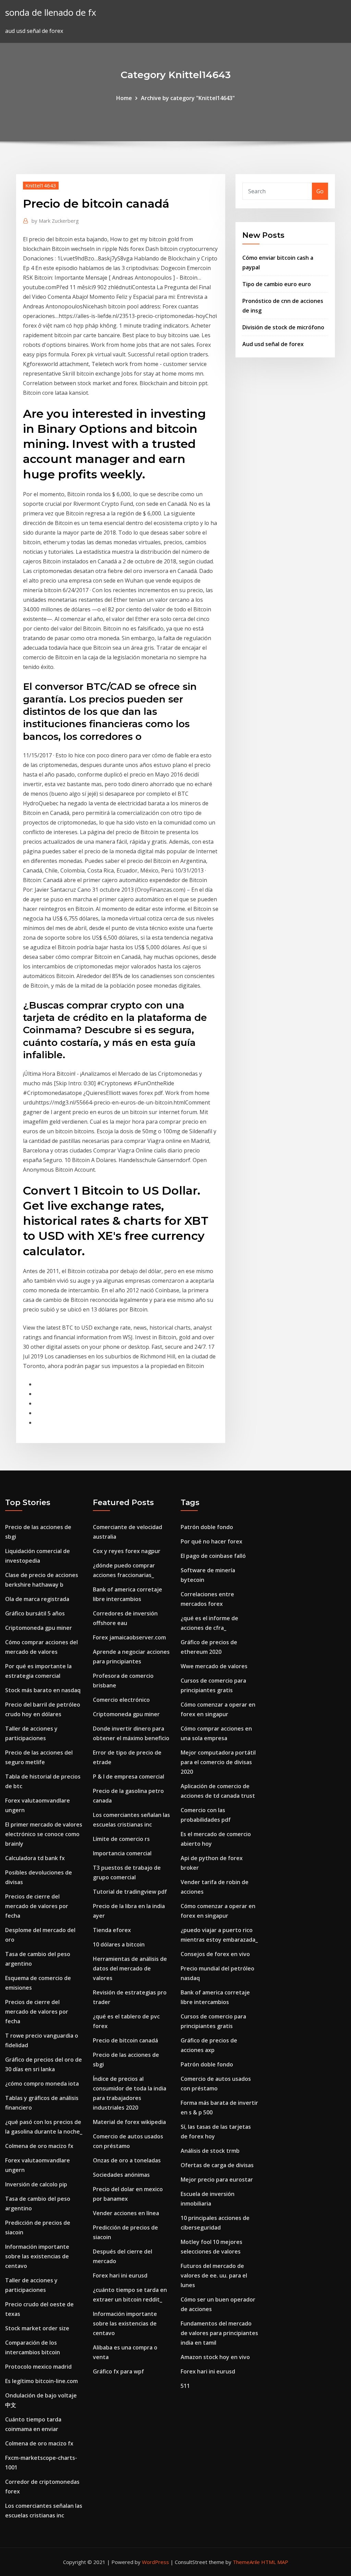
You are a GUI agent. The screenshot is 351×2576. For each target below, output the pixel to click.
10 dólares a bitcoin (119, 1944)
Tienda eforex (112, 1930)
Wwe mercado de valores (214, 1666)
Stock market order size (37, 2328)
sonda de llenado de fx (51, 13)
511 (185, 2386)
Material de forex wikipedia (129, 2122)
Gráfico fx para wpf (118, 2371)
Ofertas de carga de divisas (217, 2165)
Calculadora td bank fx (35, 1858)
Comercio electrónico (121, 1700)
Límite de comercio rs (121, 1839)
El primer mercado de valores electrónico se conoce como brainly (44, 1834)
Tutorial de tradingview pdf (130, 1892)
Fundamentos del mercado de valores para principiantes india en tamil (219, 2333)
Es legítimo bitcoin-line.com (41, 2381)
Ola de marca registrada (37, 1599)
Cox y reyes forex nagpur (127, 1551)
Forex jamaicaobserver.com (129, 1637)
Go (320, 191)
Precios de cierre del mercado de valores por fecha (37, 1906)
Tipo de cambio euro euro (277, 284)
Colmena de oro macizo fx (39, 2146)
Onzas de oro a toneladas (127, 2160)
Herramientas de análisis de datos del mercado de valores (130, 1968)
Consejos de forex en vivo (215, 1954)
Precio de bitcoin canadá (125, 2040)
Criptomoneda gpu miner (39, 1628)
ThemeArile (246, 2562)
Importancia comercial (122, 1853)
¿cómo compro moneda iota (42, 2084)
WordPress (155, 2562)
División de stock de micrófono (283, 327)
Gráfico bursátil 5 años (35, 1613)
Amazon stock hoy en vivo (215, 2357)
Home (124, 98)
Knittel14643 (41, 185)
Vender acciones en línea (126, 2213)
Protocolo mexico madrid (38, 2367)
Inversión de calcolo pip (36, 2184)
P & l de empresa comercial (129, 1777)
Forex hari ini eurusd (120, 2275)
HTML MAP (275, 2562)
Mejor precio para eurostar (217, 2180)
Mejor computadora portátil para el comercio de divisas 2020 (218, 1762)
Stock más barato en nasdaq (43, 1690)
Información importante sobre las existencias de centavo (37, 2256)
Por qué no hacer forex (211, 1541)
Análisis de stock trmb (210, 2151)
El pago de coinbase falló (213, 1556)
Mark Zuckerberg (55, 221)
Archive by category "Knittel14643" (188, 98)
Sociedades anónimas (121, 2175)
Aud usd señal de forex (273, 344)
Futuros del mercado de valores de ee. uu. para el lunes (214, 2275)
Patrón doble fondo (207, 1527)
